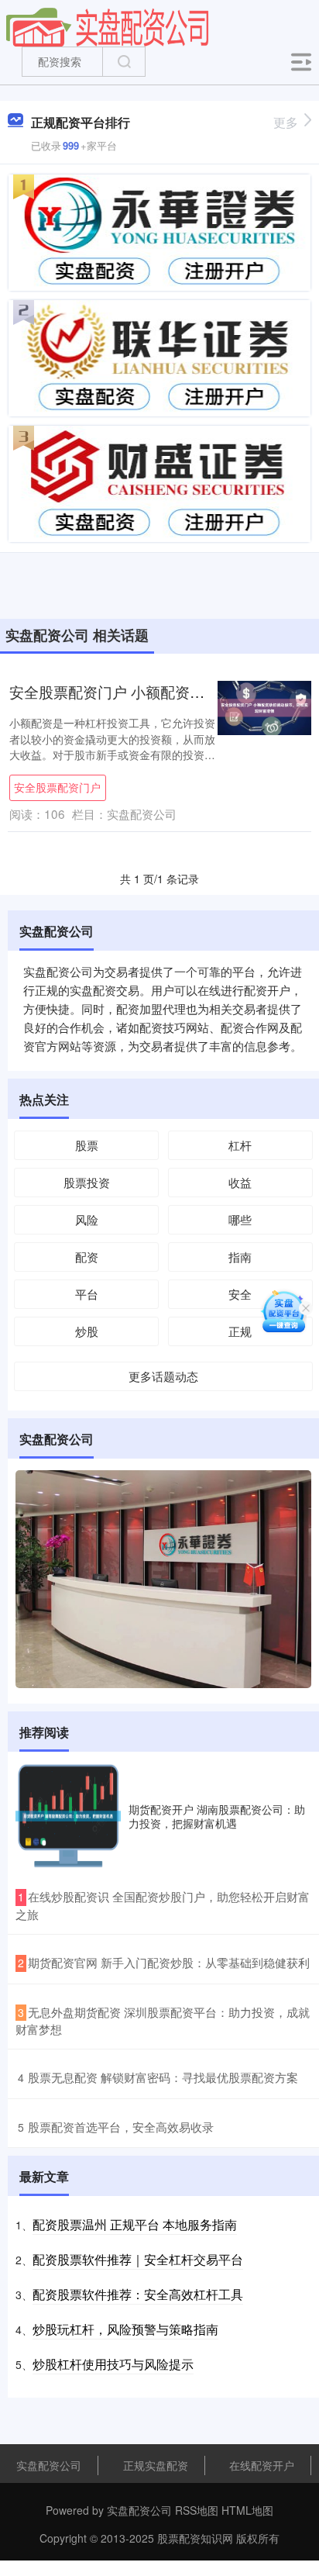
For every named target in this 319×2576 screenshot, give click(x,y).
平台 (87, 1294)
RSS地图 (197, 2510)
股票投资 (87, 1182)
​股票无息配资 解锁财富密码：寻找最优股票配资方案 (163, 2077)
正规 (240, 1331)
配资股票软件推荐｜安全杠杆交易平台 (138, 2259)
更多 (286, 122)
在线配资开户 (262, 2465)
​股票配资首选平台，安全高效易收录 (121, 2127)
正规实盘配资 (156, 2465)
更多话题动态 (163, 1376)
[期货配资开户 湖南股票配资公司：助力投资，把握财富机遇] (68, 1816)
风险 (87, 1219)
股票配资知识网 (195, 2538)
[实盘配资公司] (108, 26)
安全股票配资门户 (57, 787)
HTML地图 (247, 2510)
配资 (87, 1257)
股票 (87, 1145)
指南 (240, 1257)
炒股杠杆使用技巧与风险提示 (113, 2364)
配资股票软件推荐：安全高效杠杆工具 (138, 2294)
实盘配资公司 (49, 2465)
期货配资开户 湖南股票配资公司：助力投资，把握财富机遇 (217, 1816)
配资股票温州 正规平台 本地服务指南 (135, 2224)
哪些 (240, 1219)
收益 (240, 1182)
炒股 (87, 1331)
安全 (240, 1294)
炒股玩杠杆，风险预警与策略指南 (125, 2329)
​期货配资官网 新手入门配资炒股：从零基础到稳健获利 (169, 1962)
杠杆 (240, 1145)
